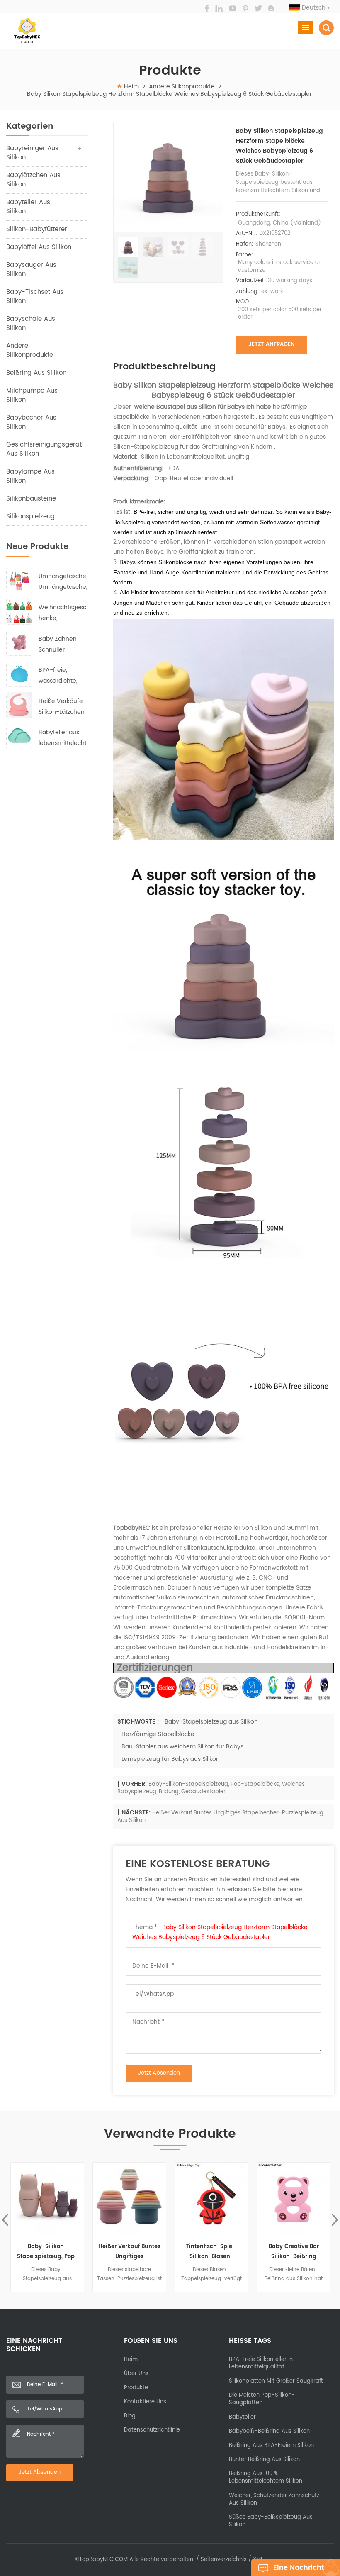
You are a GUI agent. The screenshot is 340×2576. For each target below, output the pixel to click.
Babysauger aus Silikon (31, 270)
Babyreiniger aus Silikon (32, 153)
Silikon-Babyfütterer (37, 229)
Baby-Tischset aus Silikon (35, 297)
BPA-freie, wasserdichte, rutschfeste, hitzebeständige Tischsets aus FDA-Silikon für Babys (61, 676)
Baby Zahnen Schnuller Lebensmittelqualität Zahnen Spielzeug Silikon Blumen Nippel (63, 645)
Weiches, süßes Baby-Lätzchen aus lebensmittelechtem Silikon (294, 2252)
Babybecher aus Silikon (31, 422)
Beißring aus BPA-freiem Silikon (271, 2445)
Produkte (136, 2388)
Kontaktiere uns (145, 2402)
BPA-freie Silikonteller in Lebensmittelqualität (261, 2363)
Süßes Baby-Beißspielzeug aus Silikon (271, 2521)
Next (335, 2220)
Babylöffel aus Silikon (39, 247)
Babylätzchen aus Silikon (33, 180)
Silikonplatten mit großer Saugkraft (276, 2381)
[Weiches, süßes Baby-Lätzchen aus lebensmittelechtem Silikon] (294, 2199)
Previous (5, 2220)
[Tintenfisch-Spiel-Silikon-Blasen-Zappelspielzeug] (129, 2199)
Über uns (136, 2374)
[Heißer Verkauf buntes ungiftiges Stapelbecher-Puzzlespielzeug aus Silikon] (47, 2199)
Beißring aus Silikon (36, 373)
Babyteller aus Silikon (28, 207)
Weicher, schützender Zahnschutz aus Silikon (274, 2499)
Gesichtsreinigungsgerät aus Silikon (44, 449)
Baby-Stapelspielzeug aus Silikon (211, 1722)
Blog (130, 2416)
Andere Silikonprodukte (182, 87)
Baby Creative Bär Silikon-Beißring (212, 2252)
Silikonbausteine (31, 499)
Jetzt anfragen (272, 345)
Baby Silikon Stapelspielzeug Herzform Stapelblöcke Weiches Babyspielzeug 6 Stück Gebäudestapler (220, 1932)
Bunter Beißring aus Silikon (264, 2460)
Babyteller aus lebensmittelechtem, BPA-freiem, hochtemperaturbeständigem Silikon (63, 738)
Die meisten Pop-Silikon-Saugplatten (262, 2399)
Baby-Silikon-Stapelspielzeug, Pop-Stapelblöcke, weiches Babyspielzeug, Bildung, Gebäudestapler (211, 1788)
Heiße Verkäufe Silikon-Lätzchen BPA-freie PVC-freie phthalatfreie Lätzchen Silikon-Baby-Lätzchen (62, 707)
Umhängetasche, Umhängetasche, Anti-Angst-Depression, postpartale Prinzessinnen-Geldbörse (63, 582)
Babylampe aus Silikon (30, 476)
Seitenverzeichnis (224, 2560)
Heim (131, 87)
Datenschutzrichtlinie (152, 2430)
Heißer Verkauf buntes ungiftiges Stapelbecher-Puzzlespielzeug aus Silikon (220, 1817)
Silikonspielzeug (30, 516)
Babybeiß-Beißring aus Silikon (269, 2431)
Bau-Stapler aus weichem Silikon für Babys (182, 1747)
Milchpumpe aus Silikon (32, 395)
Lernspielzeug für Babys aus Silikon (171, 1759)
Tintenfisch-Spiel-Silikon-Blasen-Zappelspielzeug (129, 2252)
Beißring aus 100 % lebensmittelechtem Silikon (266, 2477)
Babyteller (242, 2417)
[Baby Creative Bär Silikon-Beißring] (211, 2199)
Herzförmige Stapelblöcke (158, 1734)
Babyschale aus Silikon (31, 324)
